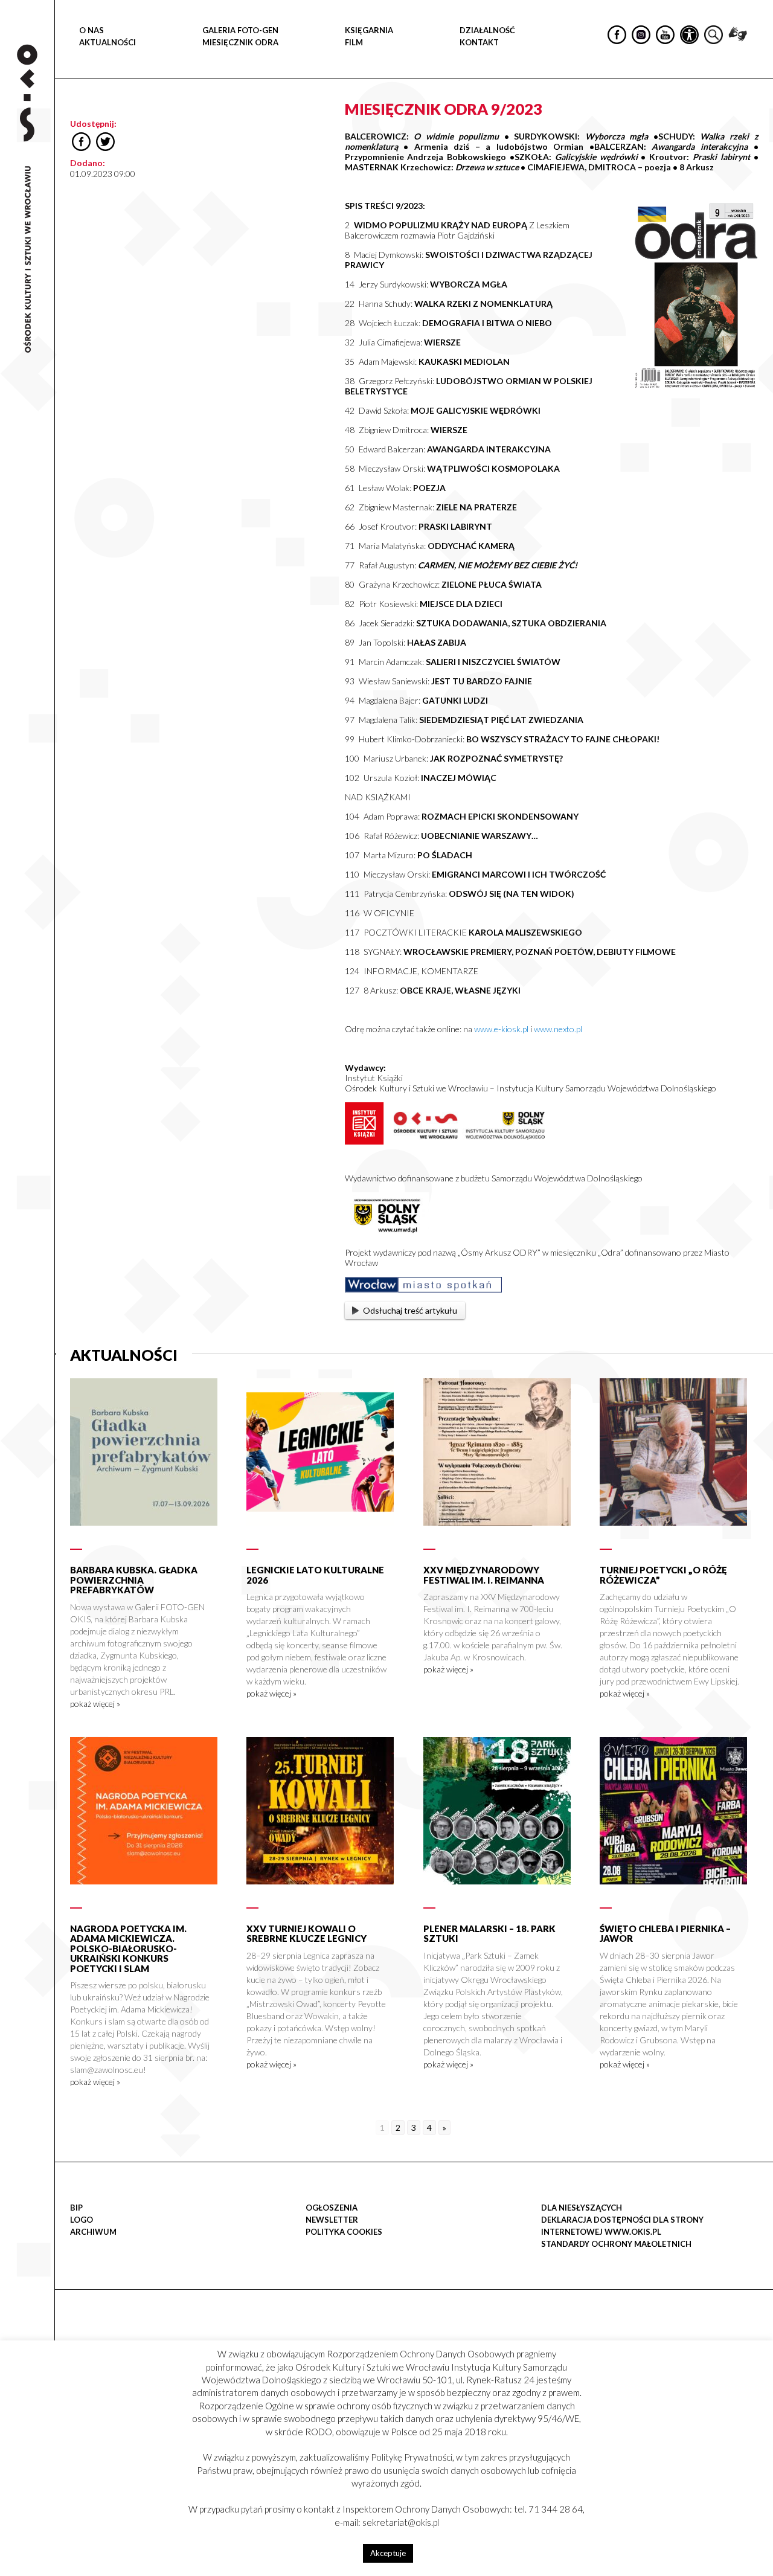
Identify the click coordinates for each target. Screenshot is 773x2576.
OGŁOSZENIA (332, 2208)
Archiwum (93, 2232)
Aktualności (107, 42)
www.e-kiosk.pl (501, 1029)
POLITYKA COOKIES (344, 2232)
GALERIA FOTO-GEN (240, 30)
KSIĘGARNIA (369, 30)
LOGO (82, 2220)
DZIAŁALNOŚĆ (487, 30)
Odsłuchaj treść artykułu (410, 1310)
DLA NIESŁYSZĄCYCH (582, 2208)
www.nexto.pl (558, 1029)
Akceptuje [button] (388, 2553)
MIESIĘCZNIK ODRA (240, 42)
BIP (76, 2208)
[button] (757, 124)
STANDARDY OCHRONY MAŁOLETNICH (616, 2244)
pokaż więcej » (95, 1704)
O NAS (91, 30)
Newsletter (332, 2220)
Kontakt (479, 42)
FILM (354, 42)
